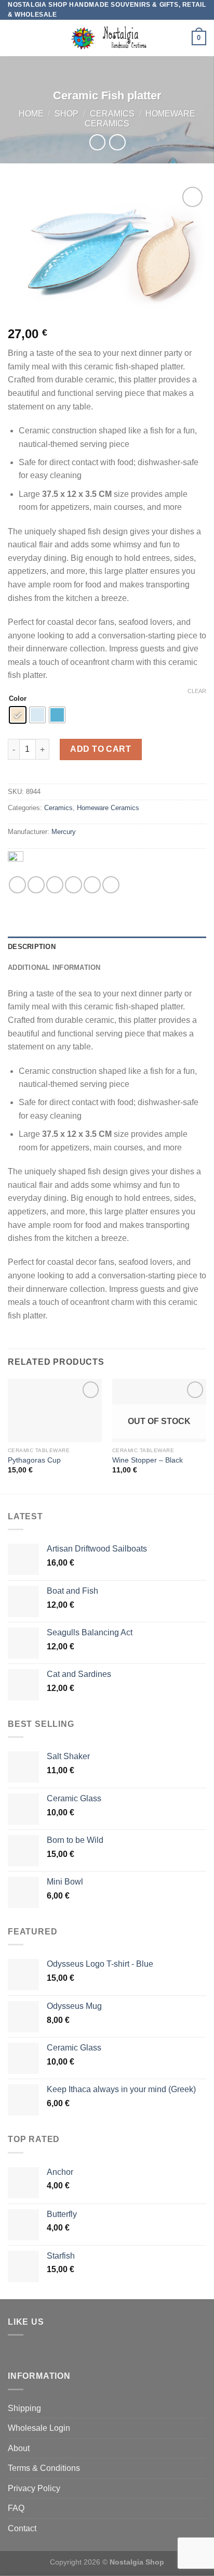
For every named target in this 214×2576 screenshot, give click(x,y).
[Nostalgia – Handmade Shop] (107, 38)
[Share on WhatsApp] (17, 885)
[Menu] (14, 38)
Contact (22, 2528)
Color (18, 699)
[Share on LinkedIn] (111, 885)
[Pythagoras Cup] (55, 1410)
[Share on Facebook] (36, 885)
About (19, 2448)
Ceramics (112, 114)
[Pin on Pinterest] (92, 885)
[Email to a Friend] (73, 885)
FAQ (16, 2508)
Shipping (24, 2408)
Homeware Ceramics (108, 808)
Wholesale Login (39, 2428)
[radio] (18, 715)
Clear (197, 691)
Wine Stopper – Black (148, 1460)
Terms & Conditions (44, 2468)
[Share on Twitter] (55, 885)
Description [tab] (32, 947)
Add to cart (101, 749)
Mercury (64, 832)
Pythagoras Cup (34, 1460)
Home (31, 114)
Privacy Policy (34, 2488)
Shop (66, 114)
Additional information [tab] (54, 967)
